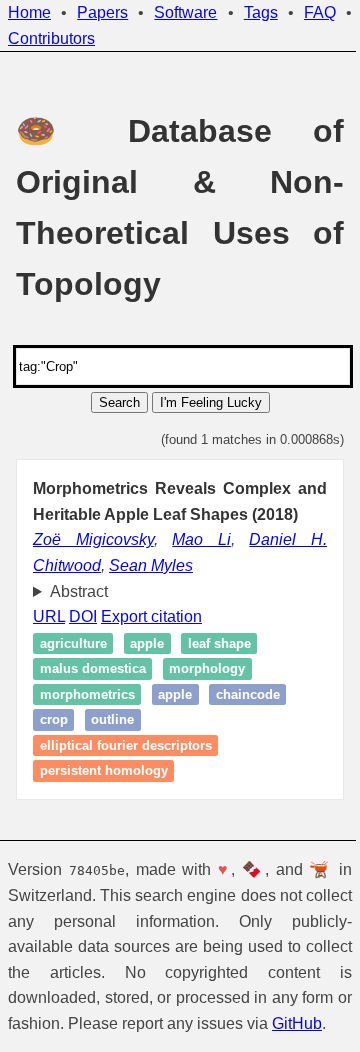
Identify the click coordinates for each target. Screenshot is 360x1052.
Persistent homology (104, 796)
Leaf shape (219, 668)
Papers (102, 12)
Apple (147, 668)
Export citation (151, 642)
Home (29, 12)
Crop (54, 745)
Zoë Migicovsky (93, 539)
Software (185, 12)
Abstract (79, 616)
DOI (83, 642)
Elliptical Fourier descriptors (126, 771)
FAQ (320, 12)
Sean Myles (151, 565)
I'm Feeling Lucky (211, 402)
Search (119, 402)
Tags (261, 12)
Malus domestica (93, 694)
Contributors (51, 38)
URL (49, 642)
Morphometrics (87, 720)
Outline (112, 745)
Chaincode (248, 720)
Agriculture (73, 668)
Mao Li (201, 539)
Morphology (207, 694)
